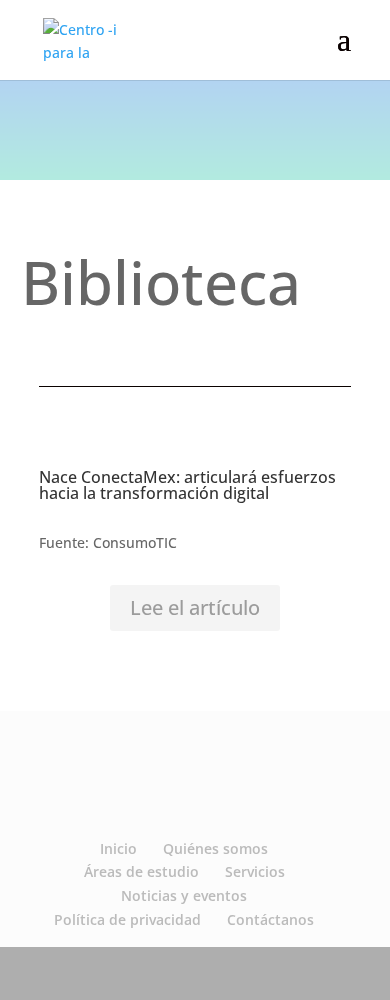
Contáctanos (270, 919)
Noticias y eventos (184, 895)
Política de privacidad (127, 919)
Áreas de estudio (141, 871)
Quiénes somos (215, 848)
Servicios (255, 871)
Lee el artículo (195, 607)
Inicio (118, 848)
